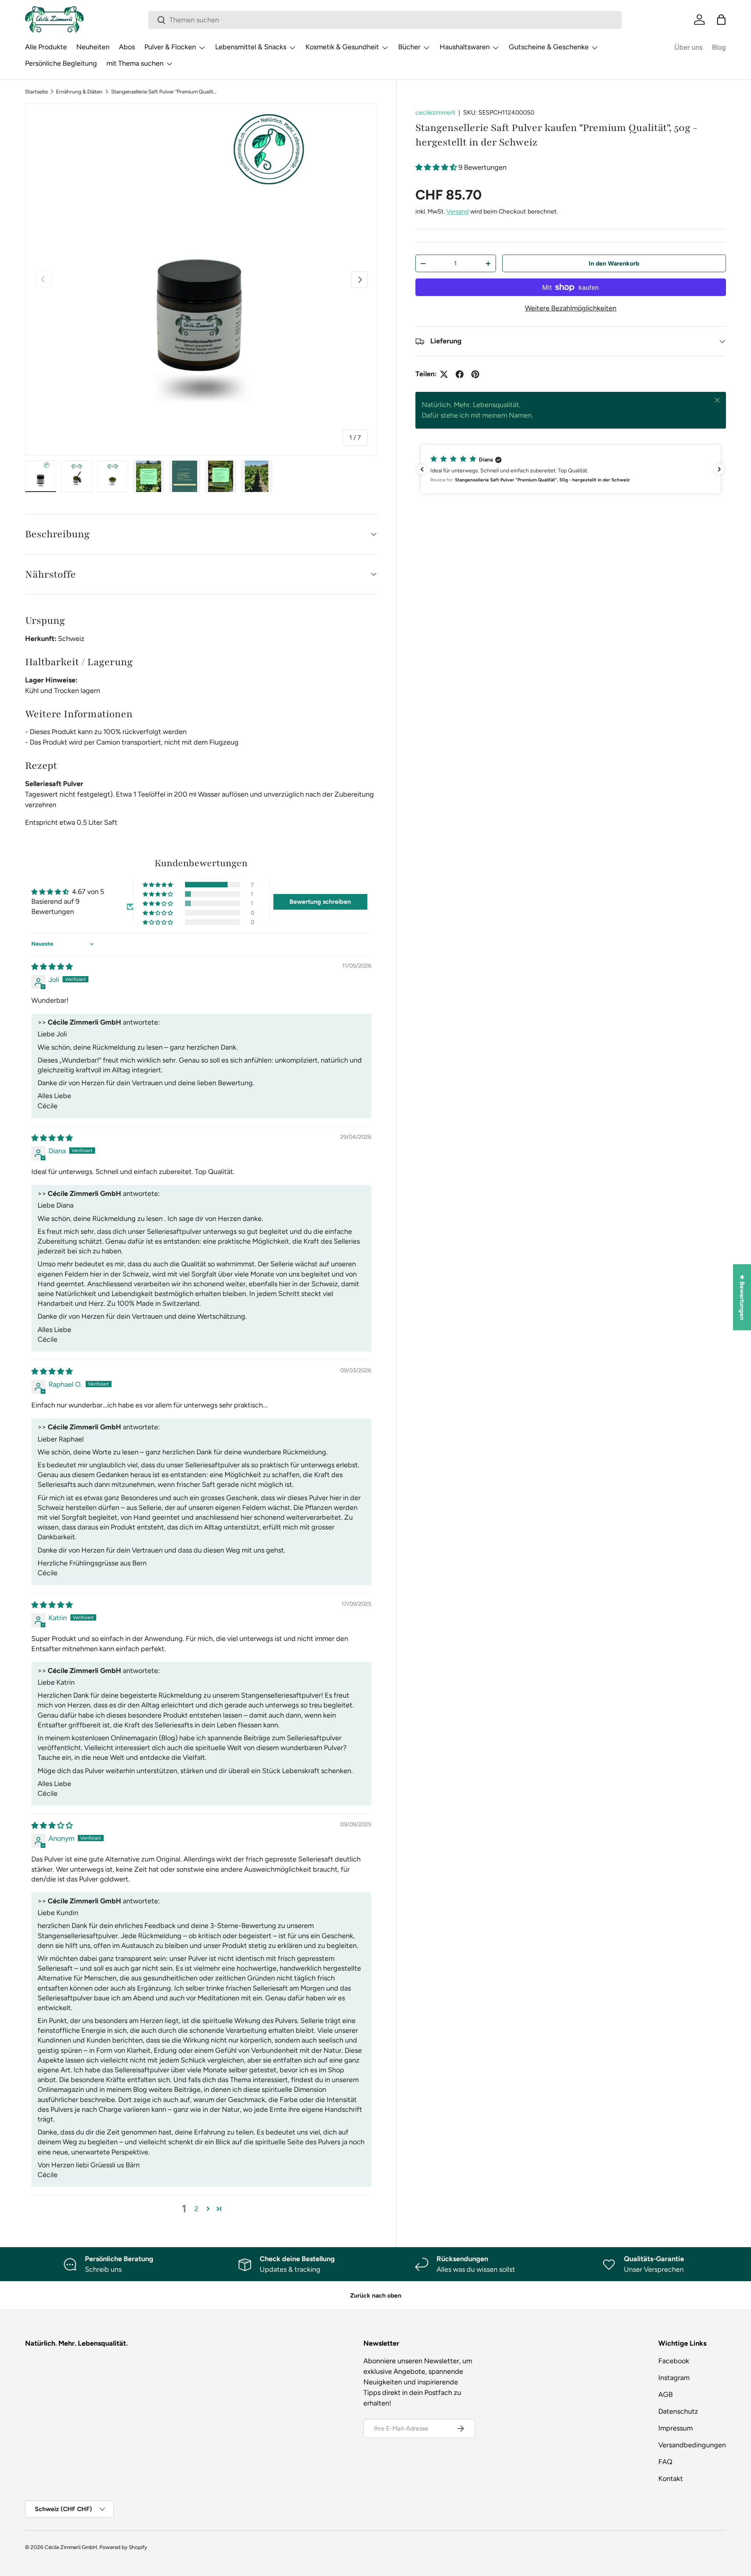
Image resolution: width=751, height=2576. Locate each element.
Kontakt (671, 2479)
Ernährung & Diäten (79, 92)
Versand (457, 211)
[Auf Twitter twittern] (444, 374)
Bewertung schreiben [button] (320, 902)
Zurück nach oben (376, 2295)
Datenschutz (678, 2411)
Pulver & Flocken (170, 47)
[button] (721, 20)
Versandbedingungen (692, 2445)
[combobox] (385, 20)
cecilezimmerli (435, 112)
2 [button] (196, 2209)
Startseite (36, 92)
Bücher (409, 47)
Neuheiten (93, 47)
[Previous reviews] (422, 469)
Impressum (676, 2428)
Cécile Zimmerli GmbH (71, 2547)
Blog (719, 47)
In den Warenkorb (614, 263)
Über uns (688, 47)
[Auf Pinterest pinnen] (475, 374)
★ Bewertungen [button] (742, 1297)
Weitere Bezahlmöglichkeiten (571, 308)
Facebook (674, 2361)
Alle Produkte (46, 47)
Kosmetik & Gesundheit (342, 47)
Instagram (674, 2378)
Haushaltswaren (465, 47)
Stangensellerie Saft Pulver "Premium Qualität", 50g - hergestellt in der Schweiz (164, 92)
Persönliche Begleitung (61, 63)
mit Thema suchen (135, 63)
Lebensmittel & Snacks (251, 47)
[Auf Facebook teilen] (460, 374)
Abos (127, 47)
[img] (52, 967)
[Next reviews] (719, 469)
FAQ (665, 2462)
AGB (666, 2395)
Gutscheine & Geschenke (549, 47)
